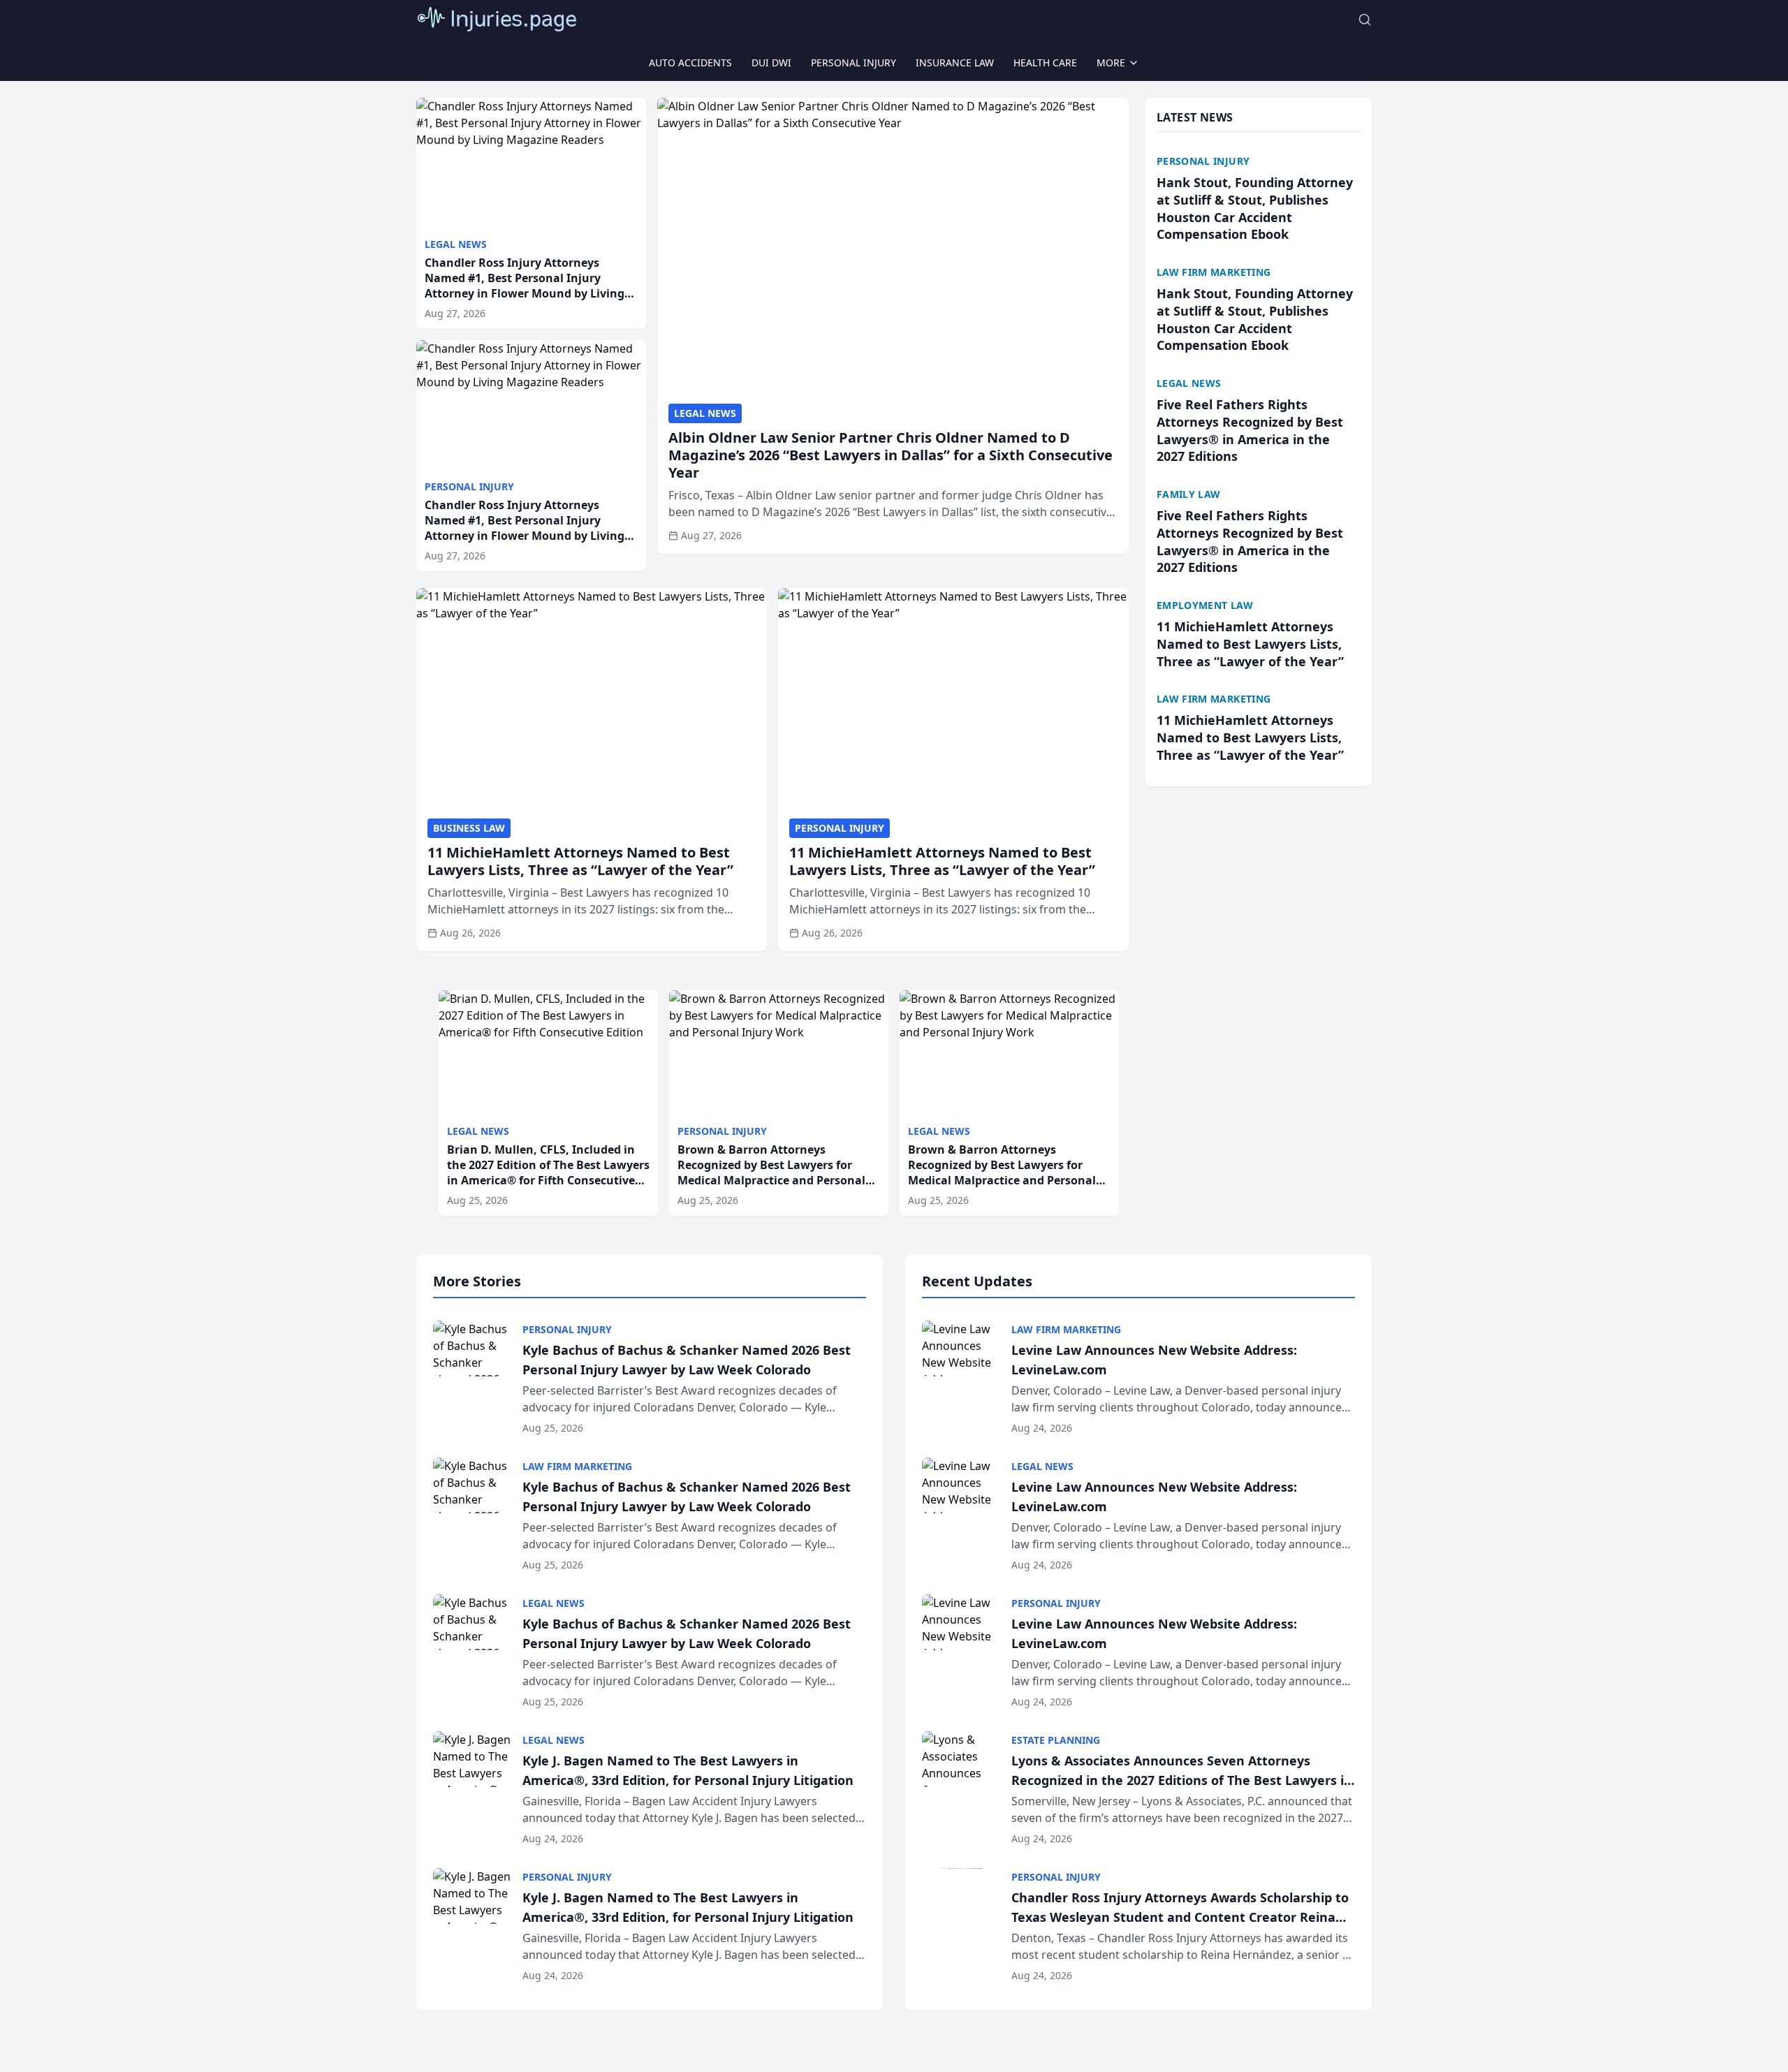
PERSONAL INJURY (853, 63)
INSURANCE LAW (955, 63)
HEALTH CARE (1045, 63)
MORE (1111, 63)
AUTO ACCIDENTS (690, 63)
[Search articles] (1365, 20)
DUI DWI (771, 63)
